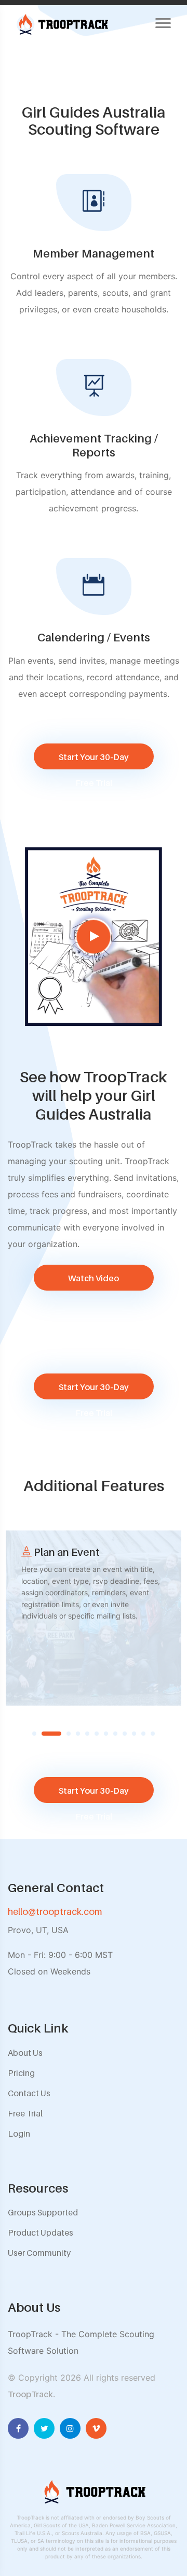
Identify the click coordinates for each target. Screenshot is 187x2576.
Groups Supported (43, 2212)
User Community (39, 2253)
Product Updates (41, 2232)
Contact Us (29, 2093)
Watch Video (94, 1278)
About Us (25, 2053)
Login (19, 2134)
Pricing (21, 2073)
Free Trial (25, 2113)
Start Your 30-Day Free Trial (94, 761)
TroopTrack (30, 2394)
